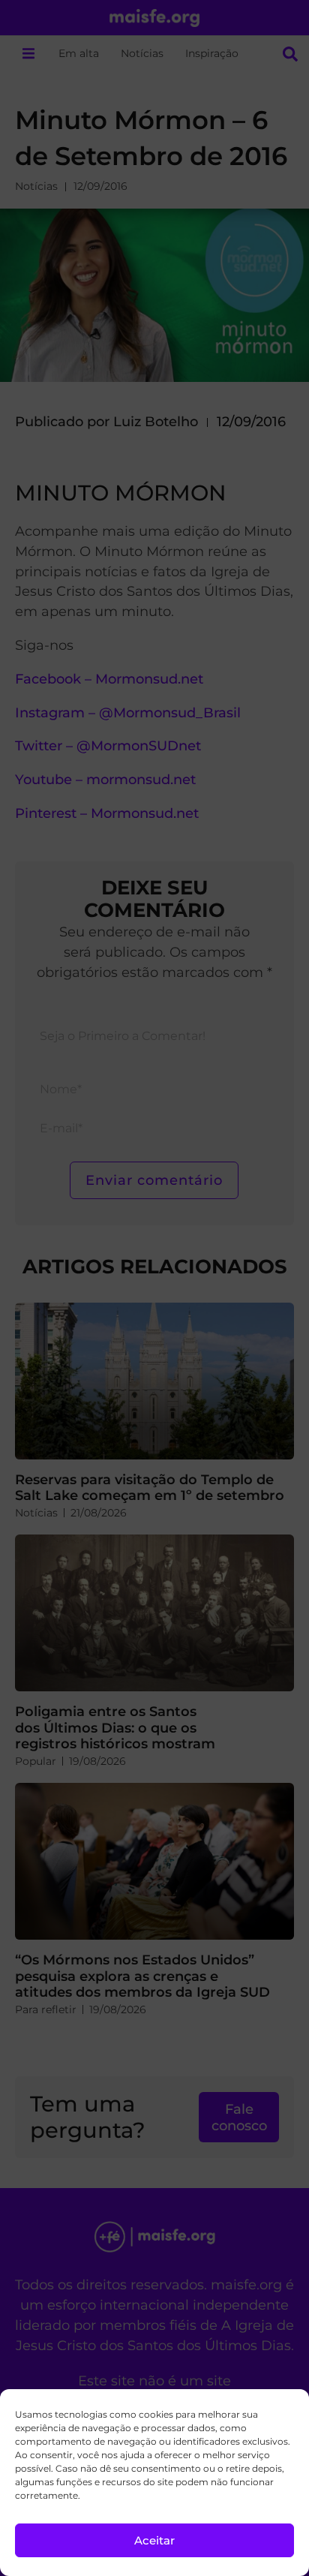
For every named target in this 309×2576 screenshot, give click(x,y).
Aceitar (154, 2540)
